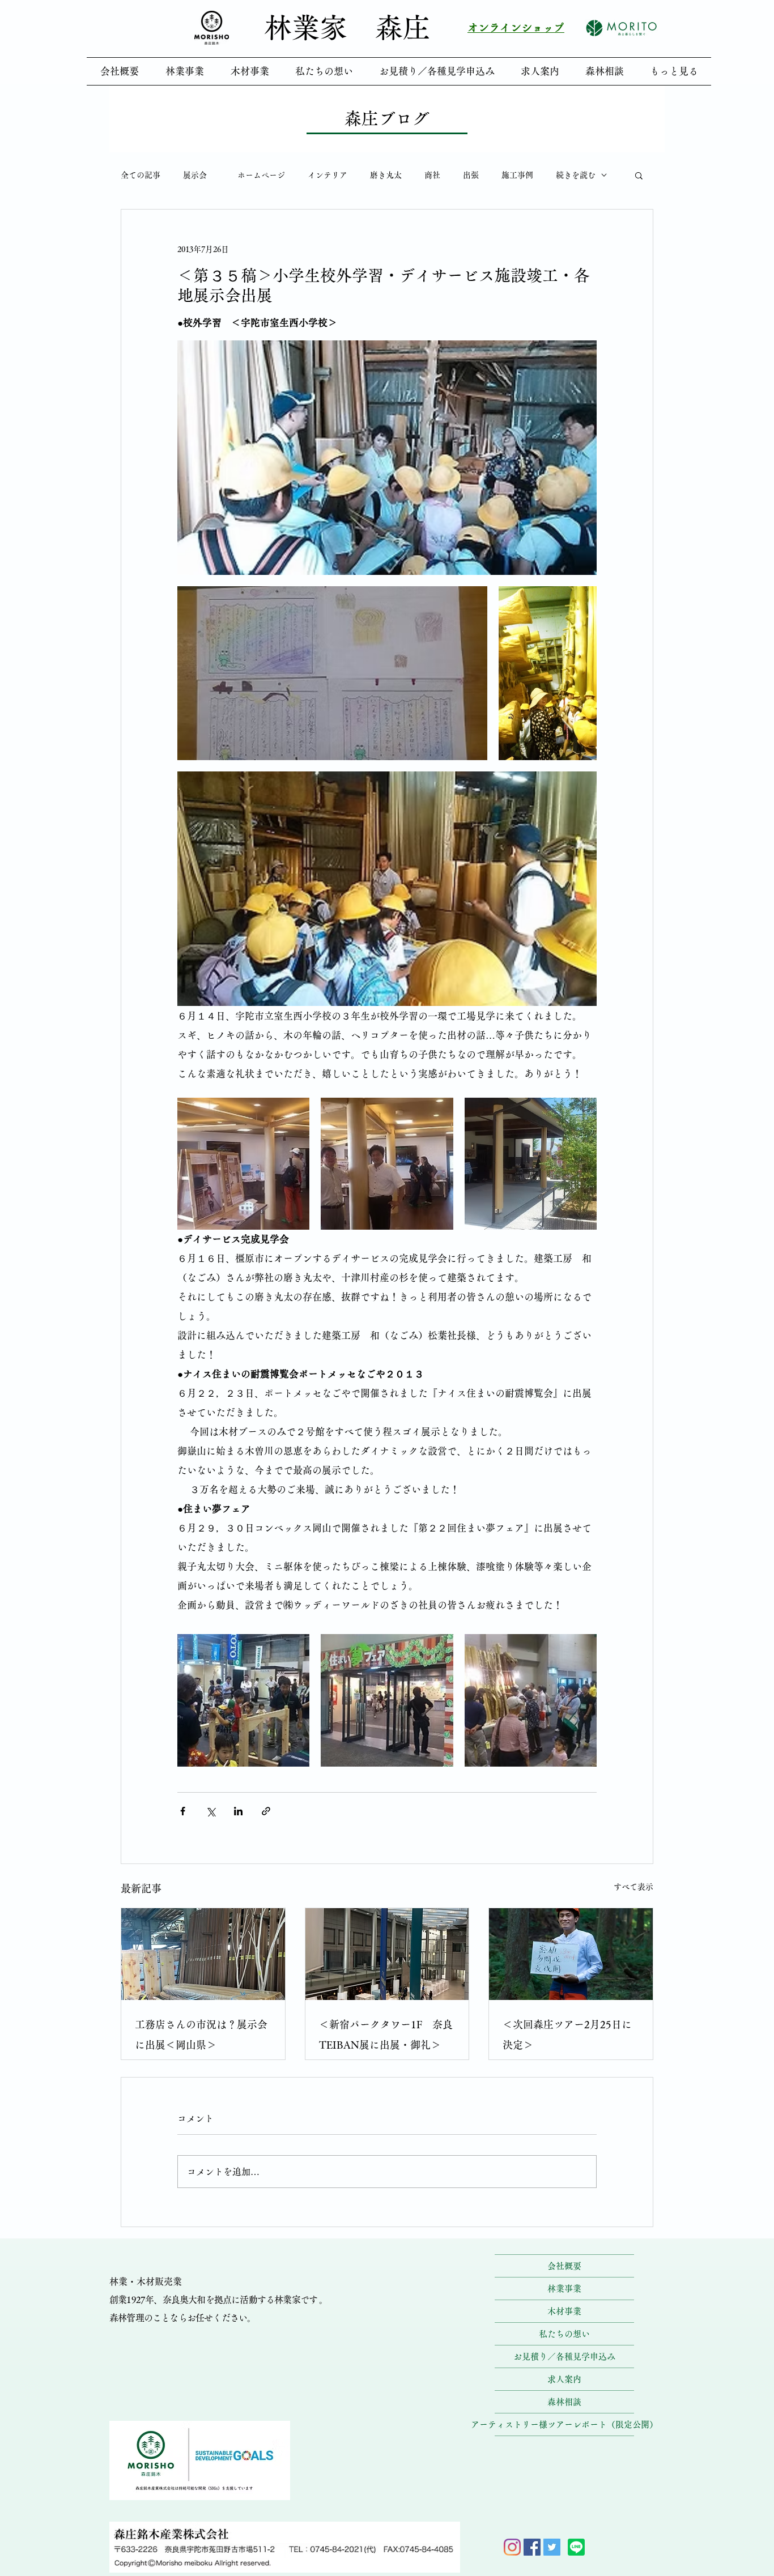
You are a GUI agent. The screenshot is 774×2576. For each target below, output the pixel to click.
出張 (471, 175)
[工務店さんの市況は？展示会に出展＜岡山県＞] (203, 1954)
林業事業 (564, 2289)
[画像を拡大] (387, 458)
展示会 (199, 175)
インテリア (328, 175)
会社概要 (564, 2266)
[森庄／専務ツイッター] (552, 2547)
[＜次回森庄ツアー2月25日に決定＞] (571, 1954)
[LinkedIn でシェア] (238, 1811)
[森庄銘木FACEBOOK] (532, 2547)
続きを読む (576, 175)
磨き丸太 (386, 175)
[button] (639, 175)
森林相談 (564, 2402)
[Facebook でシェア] (183, 1811)
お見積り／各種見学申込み (564, 2357)
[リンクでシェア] (266, 1811)
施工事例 (517, 175)
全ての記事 (141, 175)
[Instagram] (512, 2547)
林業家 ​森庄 (347, 27)
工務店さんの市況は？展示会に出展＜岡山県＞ (201, 2035)
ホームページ (261, 175)
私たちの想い (564, 2334)
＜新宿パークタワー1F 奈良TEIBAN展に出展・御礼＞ (386, 2035)
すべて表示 (633, 1887)
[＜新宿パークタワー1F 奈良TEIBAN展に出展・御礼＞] (387, 1954)
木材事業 (564, 2311)
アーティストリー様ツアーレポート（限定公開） (564, 2424)
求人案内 (564, 2379)
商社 (432, 175)
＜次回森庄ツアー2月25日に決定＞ (567, 2035)
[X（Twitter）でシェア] (210, 1811)
